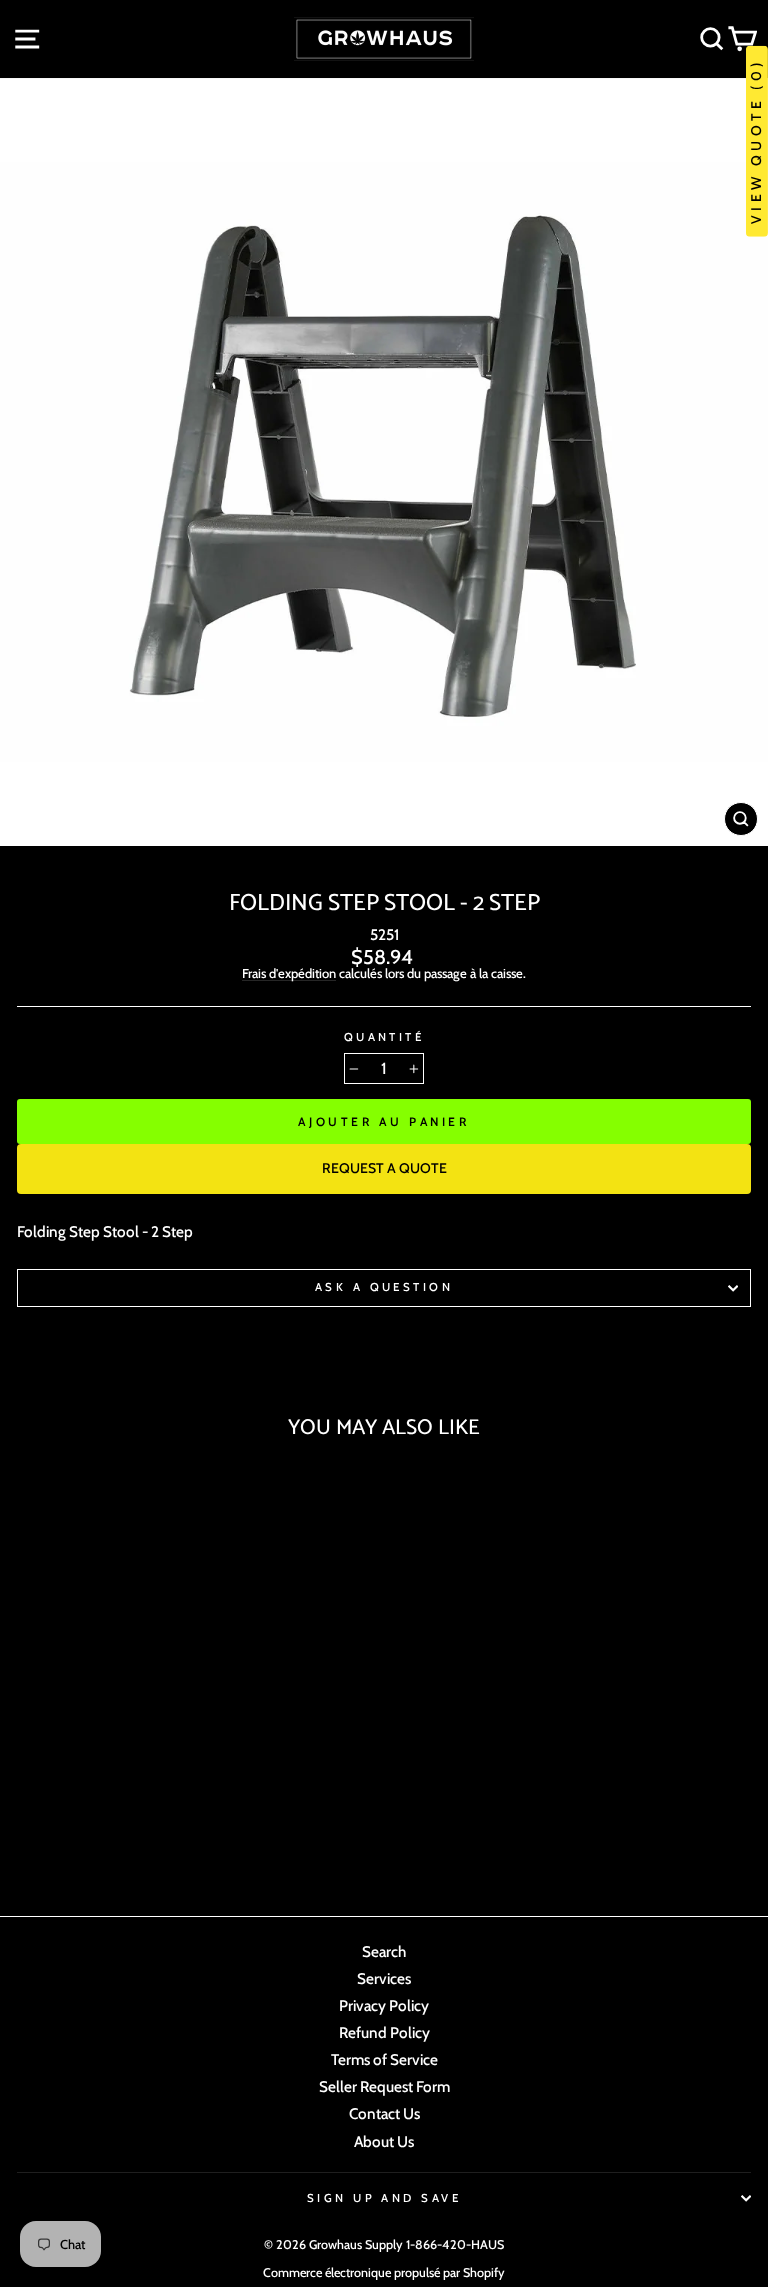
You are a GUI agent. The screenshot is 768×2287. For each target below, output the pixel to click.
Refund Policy (384, 2032)
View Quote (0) (756, 141)
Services (384, 1978)
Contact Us (384, 2113)
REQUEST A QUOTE (384, 1168)
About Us (384, 2141)
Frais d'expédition (289, 974)
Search (384, 1951)
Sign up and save (384, 2198)
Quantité (384, 1037)
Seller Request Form (384, 2086)
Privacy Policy (384, 2005)
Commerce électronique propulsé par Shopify (384, 2272)
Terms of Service (384, 2059)
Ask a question (384, 1287)
